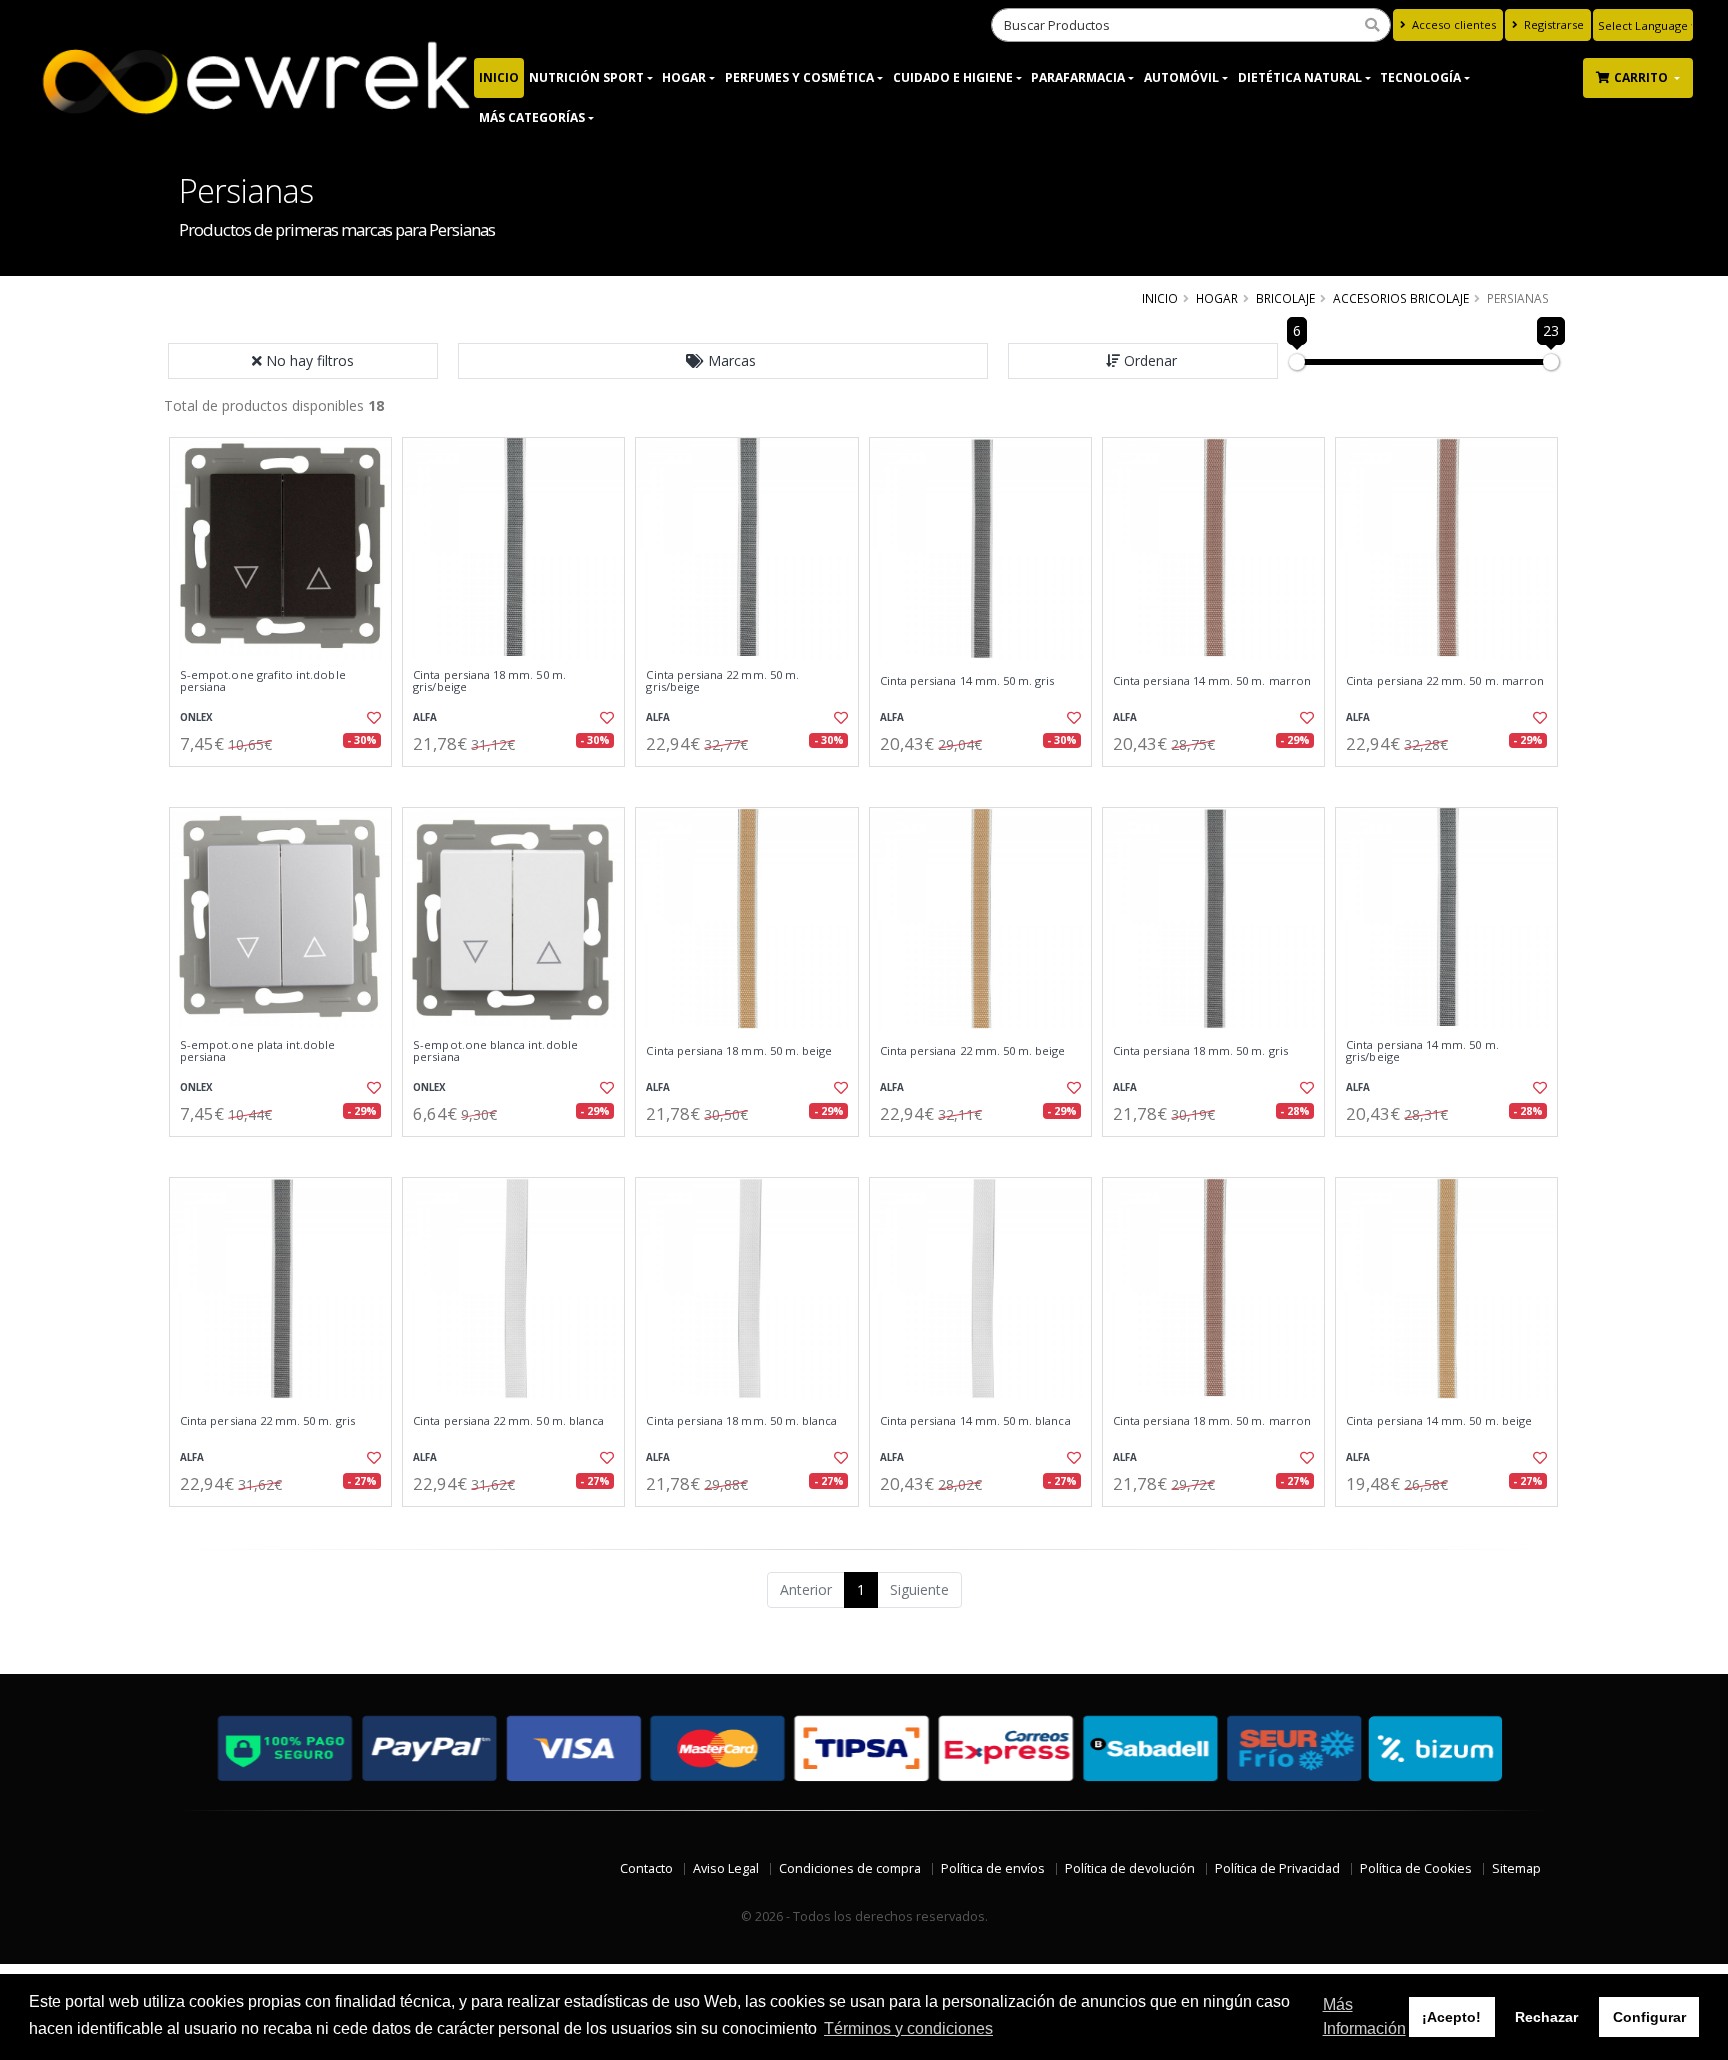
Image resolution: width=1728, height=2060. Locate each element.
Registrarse (1552, 24)
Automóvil (1181, 77)
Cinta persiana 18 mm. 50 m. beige (739, 1051)
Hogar (684, 77)
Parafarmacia (1078, 77)
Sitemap (1516, 1868)
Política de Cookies (1416, 1868)
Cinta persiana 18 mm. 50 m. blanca (741, 1421)
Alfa (425, 717)
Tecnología (1420, 77)
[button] (723, 361)
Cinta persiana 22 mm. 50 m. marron (1445, 681)
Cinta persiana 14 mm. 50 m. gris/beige (1422, 1051)
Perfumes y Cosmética (799, 77)
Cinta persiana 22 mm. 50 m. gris (267, 1421)
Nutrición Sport (586, 77)
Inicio (499, 77)
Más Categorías (532, 117)
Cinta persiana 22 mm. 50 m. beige (973, 1051)
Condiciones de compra (850, 1868)
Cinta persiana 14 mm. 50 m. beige (1439, 1421)
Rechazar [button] (1546, 2017)
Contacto (646, 1868)
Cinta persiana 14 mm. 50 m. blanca (975, 1421)
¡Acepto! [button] (1451, 2017)
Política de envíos (993, 1868)
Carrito (1642, 77)
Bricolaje (1285, 298)
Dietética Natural (1300, 77)
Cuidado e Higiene (953, 77)
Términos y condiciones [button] (908, 2028)
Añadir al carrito (287, 783)
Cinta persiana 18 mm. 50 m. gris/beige (489, 681)
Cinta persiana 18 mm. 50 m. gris (1200, 1051)
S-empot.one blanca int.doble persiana (495, 1051)
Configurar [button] (1649, 2017)
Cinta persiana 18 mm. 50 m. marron (1212, 1421)
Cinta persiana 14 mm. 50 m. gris (967, 681)
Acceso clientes (1452, 24)
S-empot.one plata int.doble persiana (258, 1051)
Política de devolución (1130, 1868)
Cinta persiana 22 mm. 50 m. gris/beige (722, 681)
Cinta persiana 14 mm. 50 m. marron (1212, 681)
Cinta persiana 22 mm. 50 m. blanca (508, 1421)
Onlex (196, 717)
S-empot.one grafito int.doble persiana (263, 681)
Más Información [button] (1364, 2016)
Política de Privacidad (1277, 1868)
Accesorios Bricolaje (1401, 298)
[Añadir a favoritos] (372, 718)
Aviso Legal (726, 1868)
